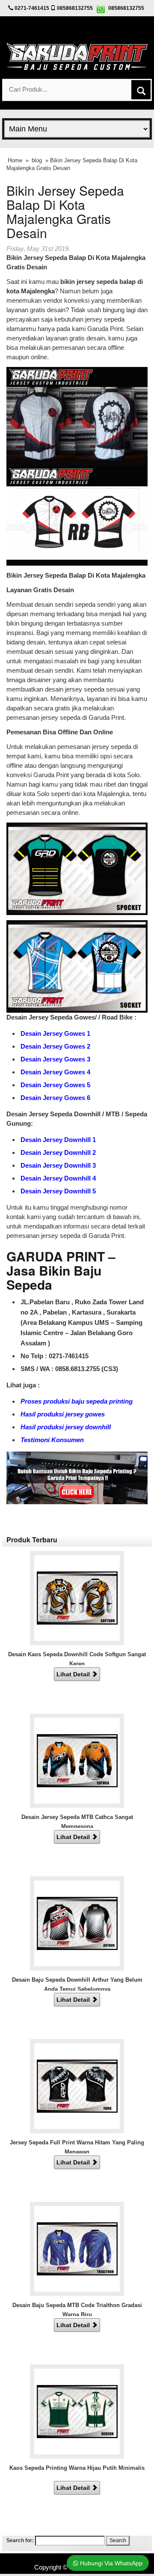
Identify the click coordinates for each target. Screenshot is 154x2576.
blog (37, 160)
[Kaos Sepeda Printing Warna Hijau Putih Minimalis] (77, 2411)
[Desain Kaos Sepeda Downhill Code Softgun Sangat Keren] (77, 1597)
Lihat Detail (74, 1674)
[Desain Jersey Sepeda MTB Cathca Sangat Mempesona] (77, 1760)
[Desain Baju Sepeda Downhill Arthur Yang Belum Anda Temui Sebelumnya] (77, 1923)
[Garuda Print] (77, 55)
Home (15, 160)
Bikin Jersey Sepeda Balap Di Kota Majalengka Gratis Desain (65, 212)
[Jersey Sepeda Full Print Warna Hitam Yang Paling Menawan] (77, 2086)
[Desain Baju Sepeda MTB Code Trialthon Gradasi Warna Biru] (77, 2248)
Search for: (20, 2540)
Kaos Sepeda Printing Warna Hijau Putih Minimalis (77, 2468)
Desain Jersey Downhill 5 (58, 1191)
